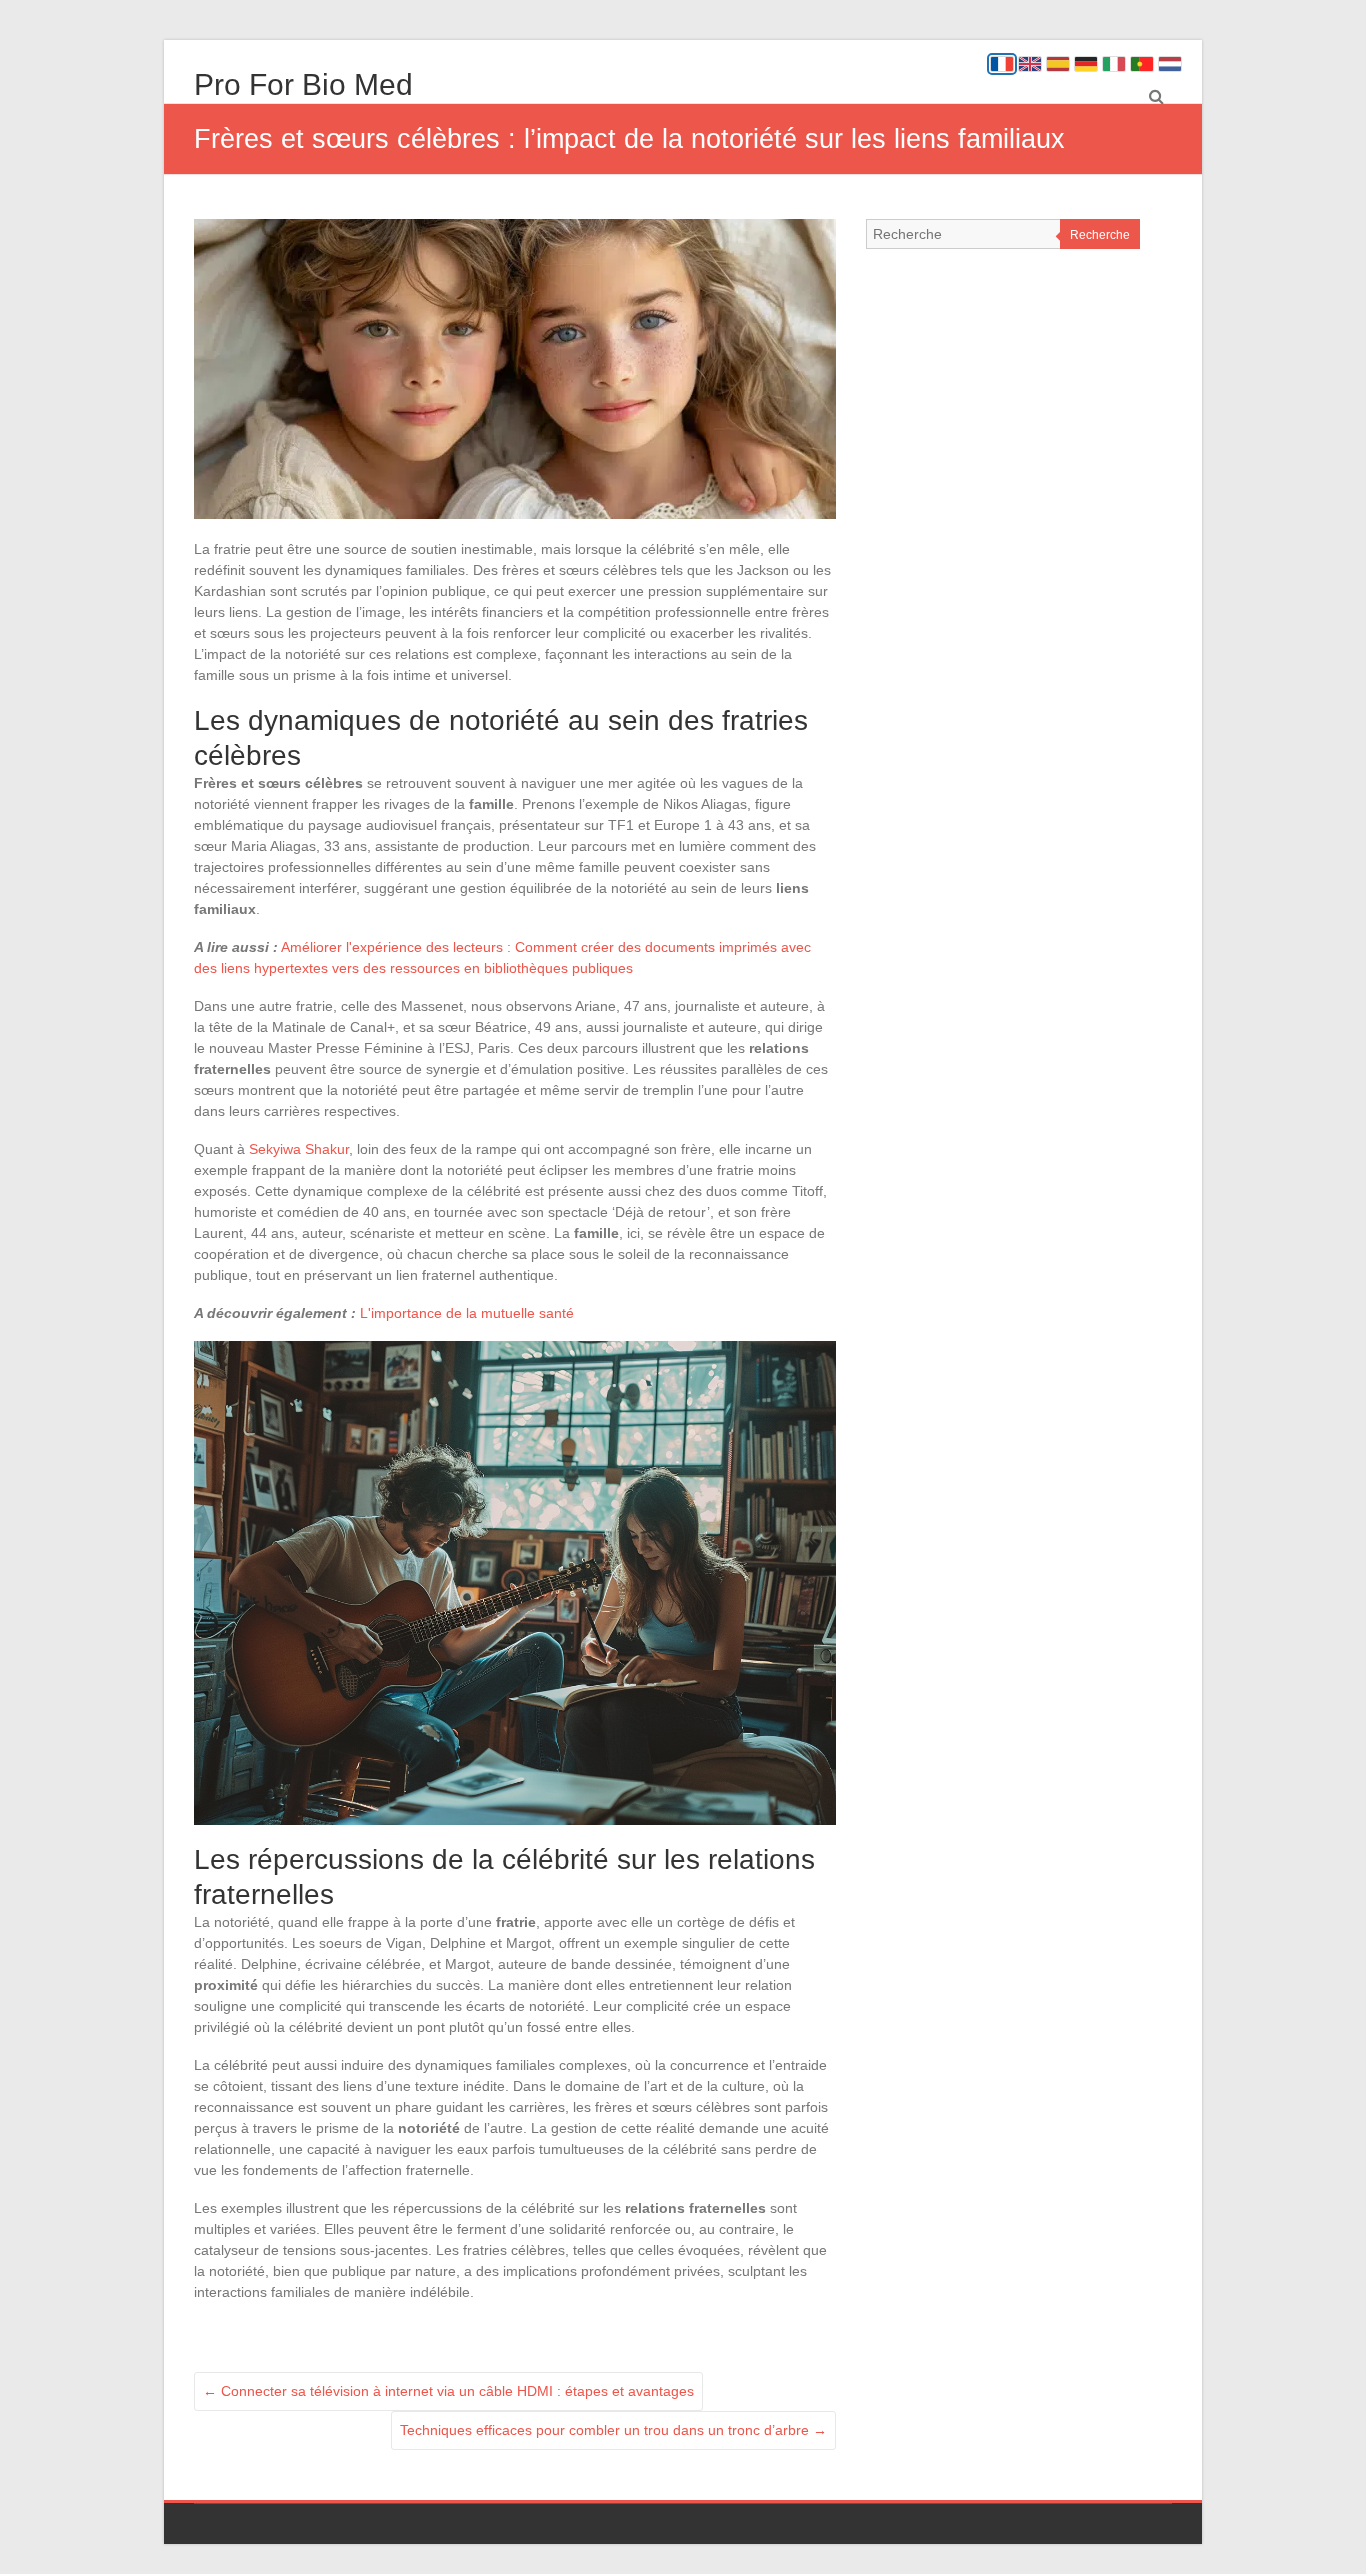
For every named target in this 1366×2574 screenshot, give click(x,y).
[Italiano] (1114, 64)
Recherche (1100, 235)
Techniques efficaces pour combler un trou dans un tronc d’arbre (613, 2430)
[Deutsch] (1086, 64)
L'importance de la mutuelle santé (467, 1313)
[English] (1030, 64)
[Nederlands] (1170, 64)
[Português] (1142, 64)
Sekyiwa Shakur (299, 1149)
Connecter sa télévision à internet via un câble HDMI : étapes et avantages (448, 2391)
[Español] (1058, 64)
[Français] (1002, 64)
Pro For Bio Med (303, 84)
